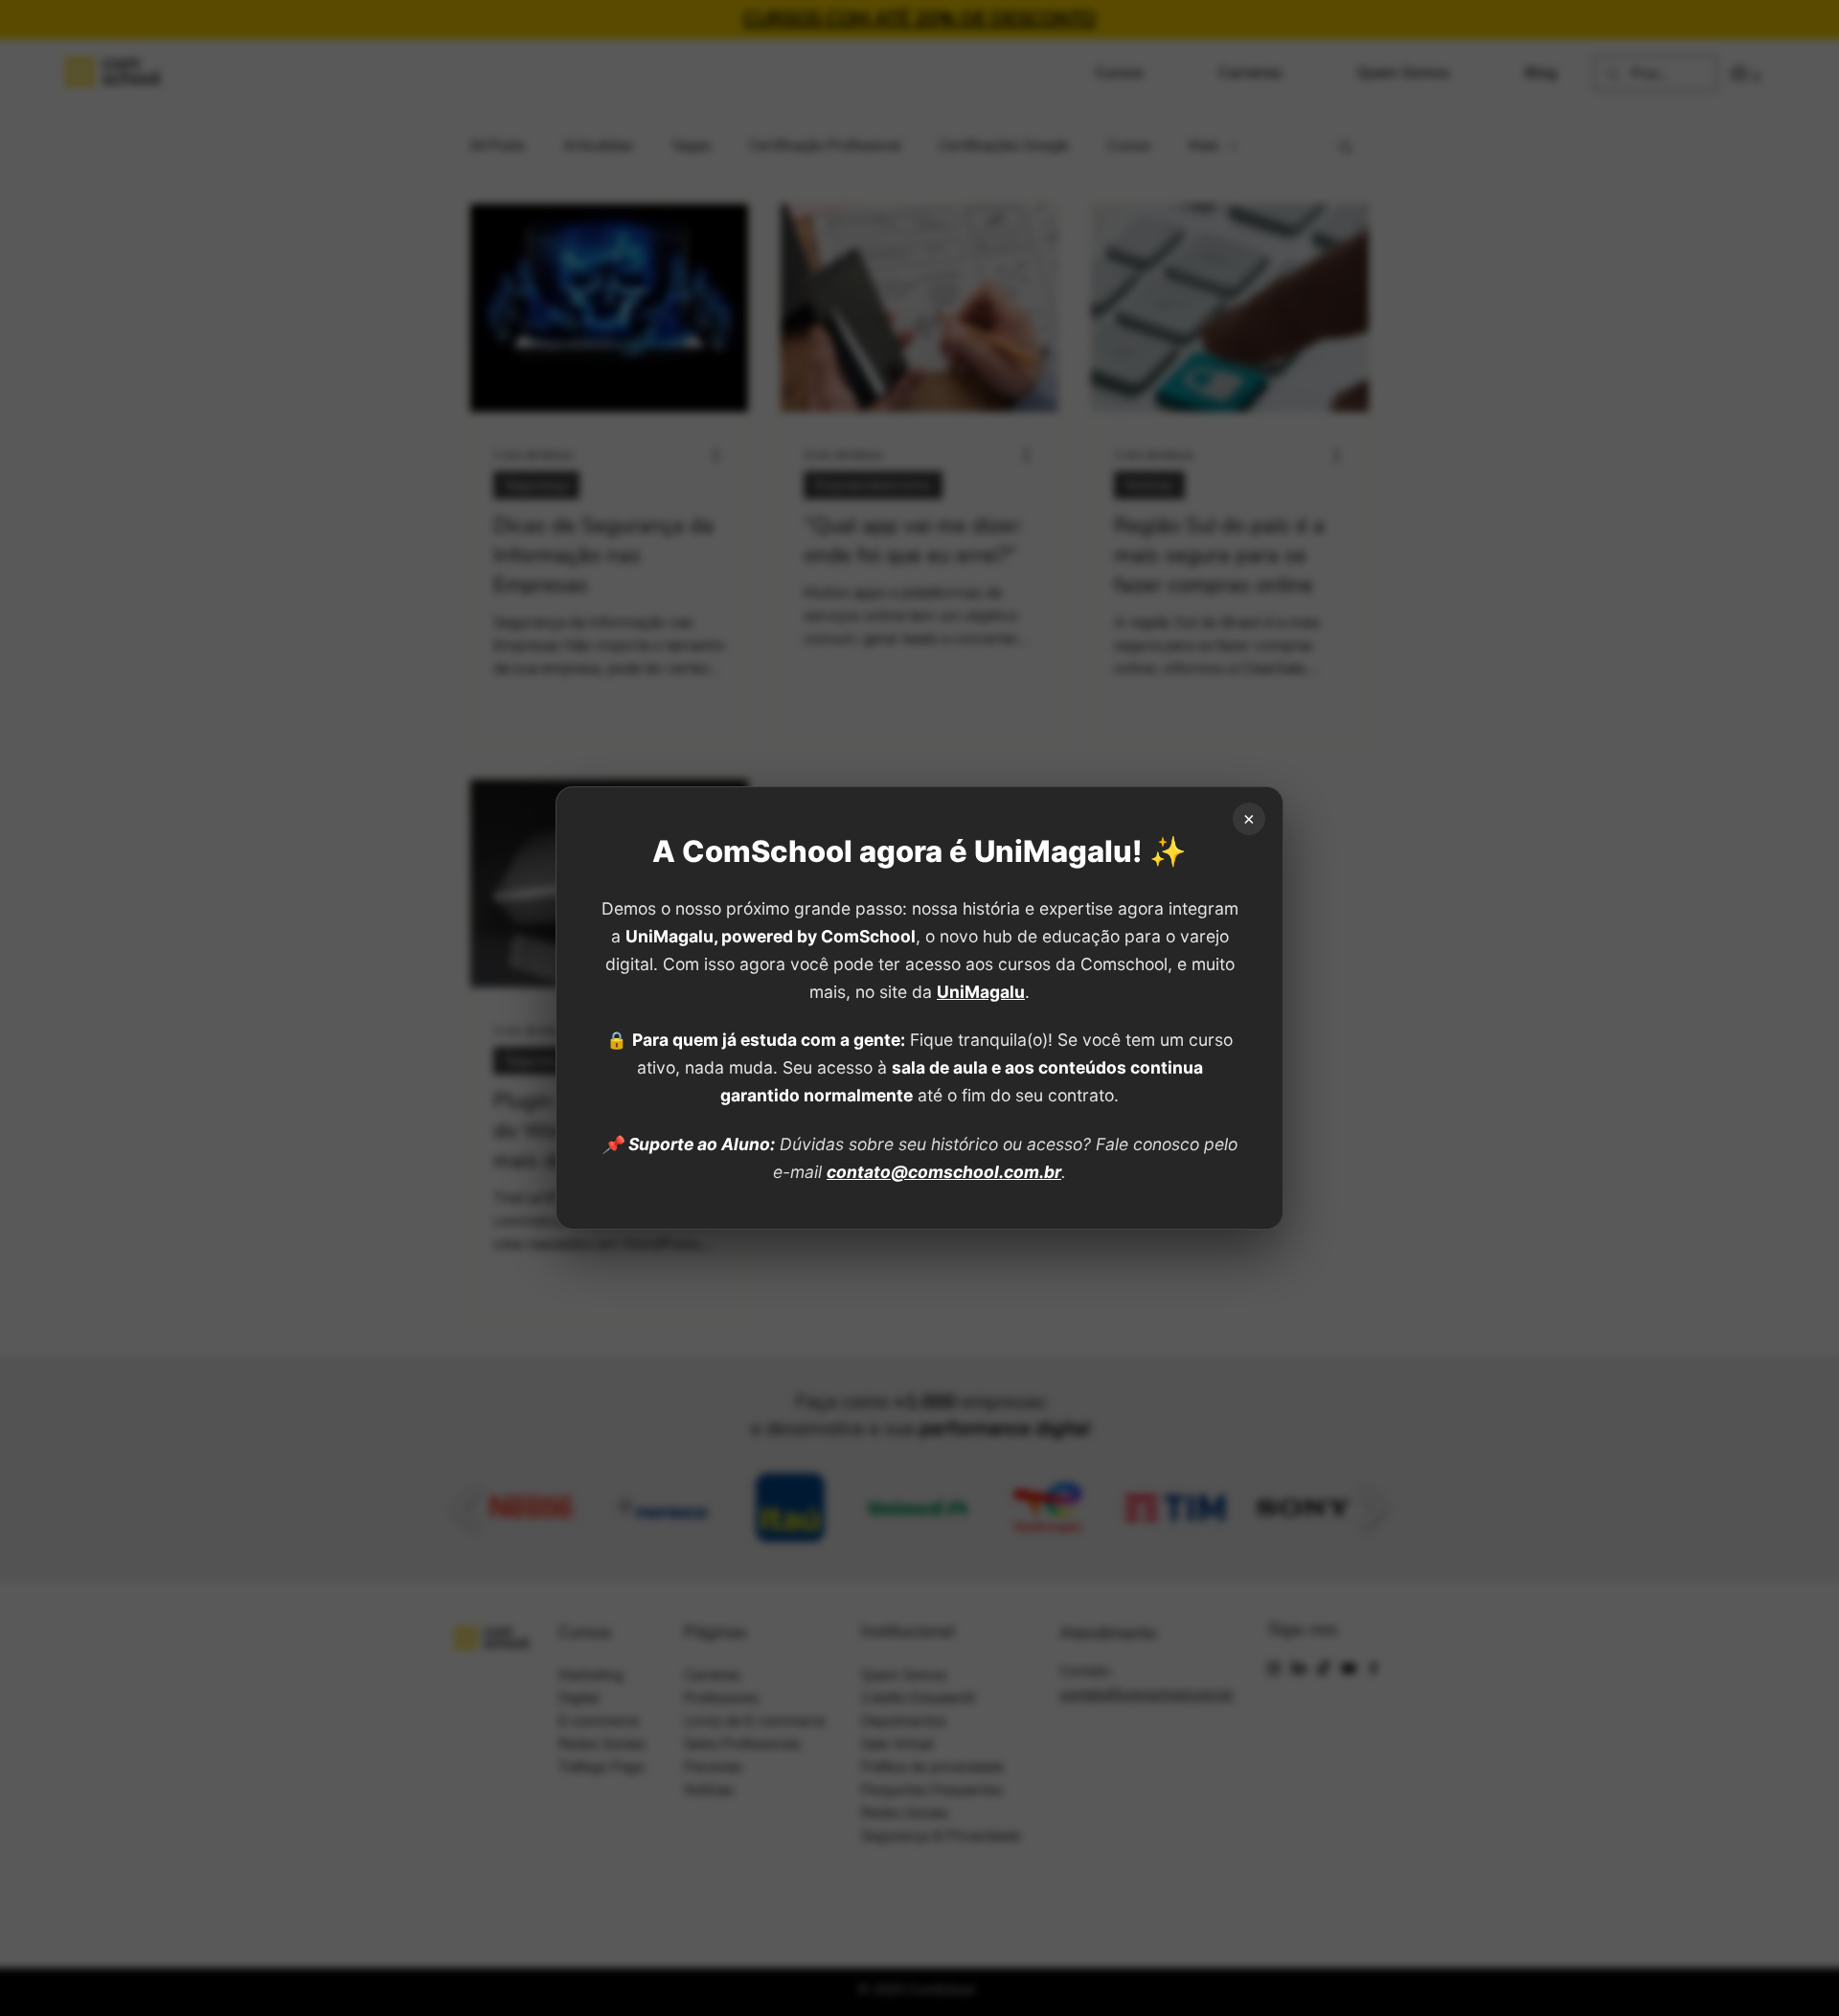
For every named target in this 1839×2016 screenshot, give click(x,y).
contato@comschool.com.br (944, 1172)
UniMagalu (981, 992)
